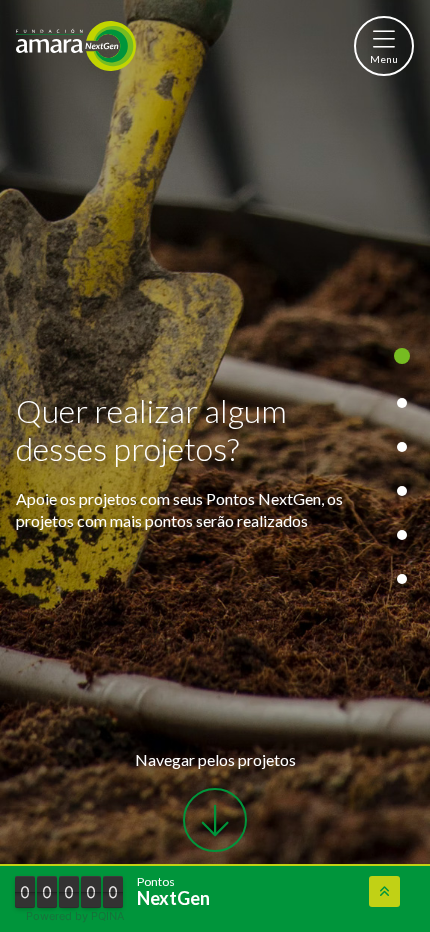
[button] (384, 46)
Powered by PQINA (75, 916)
